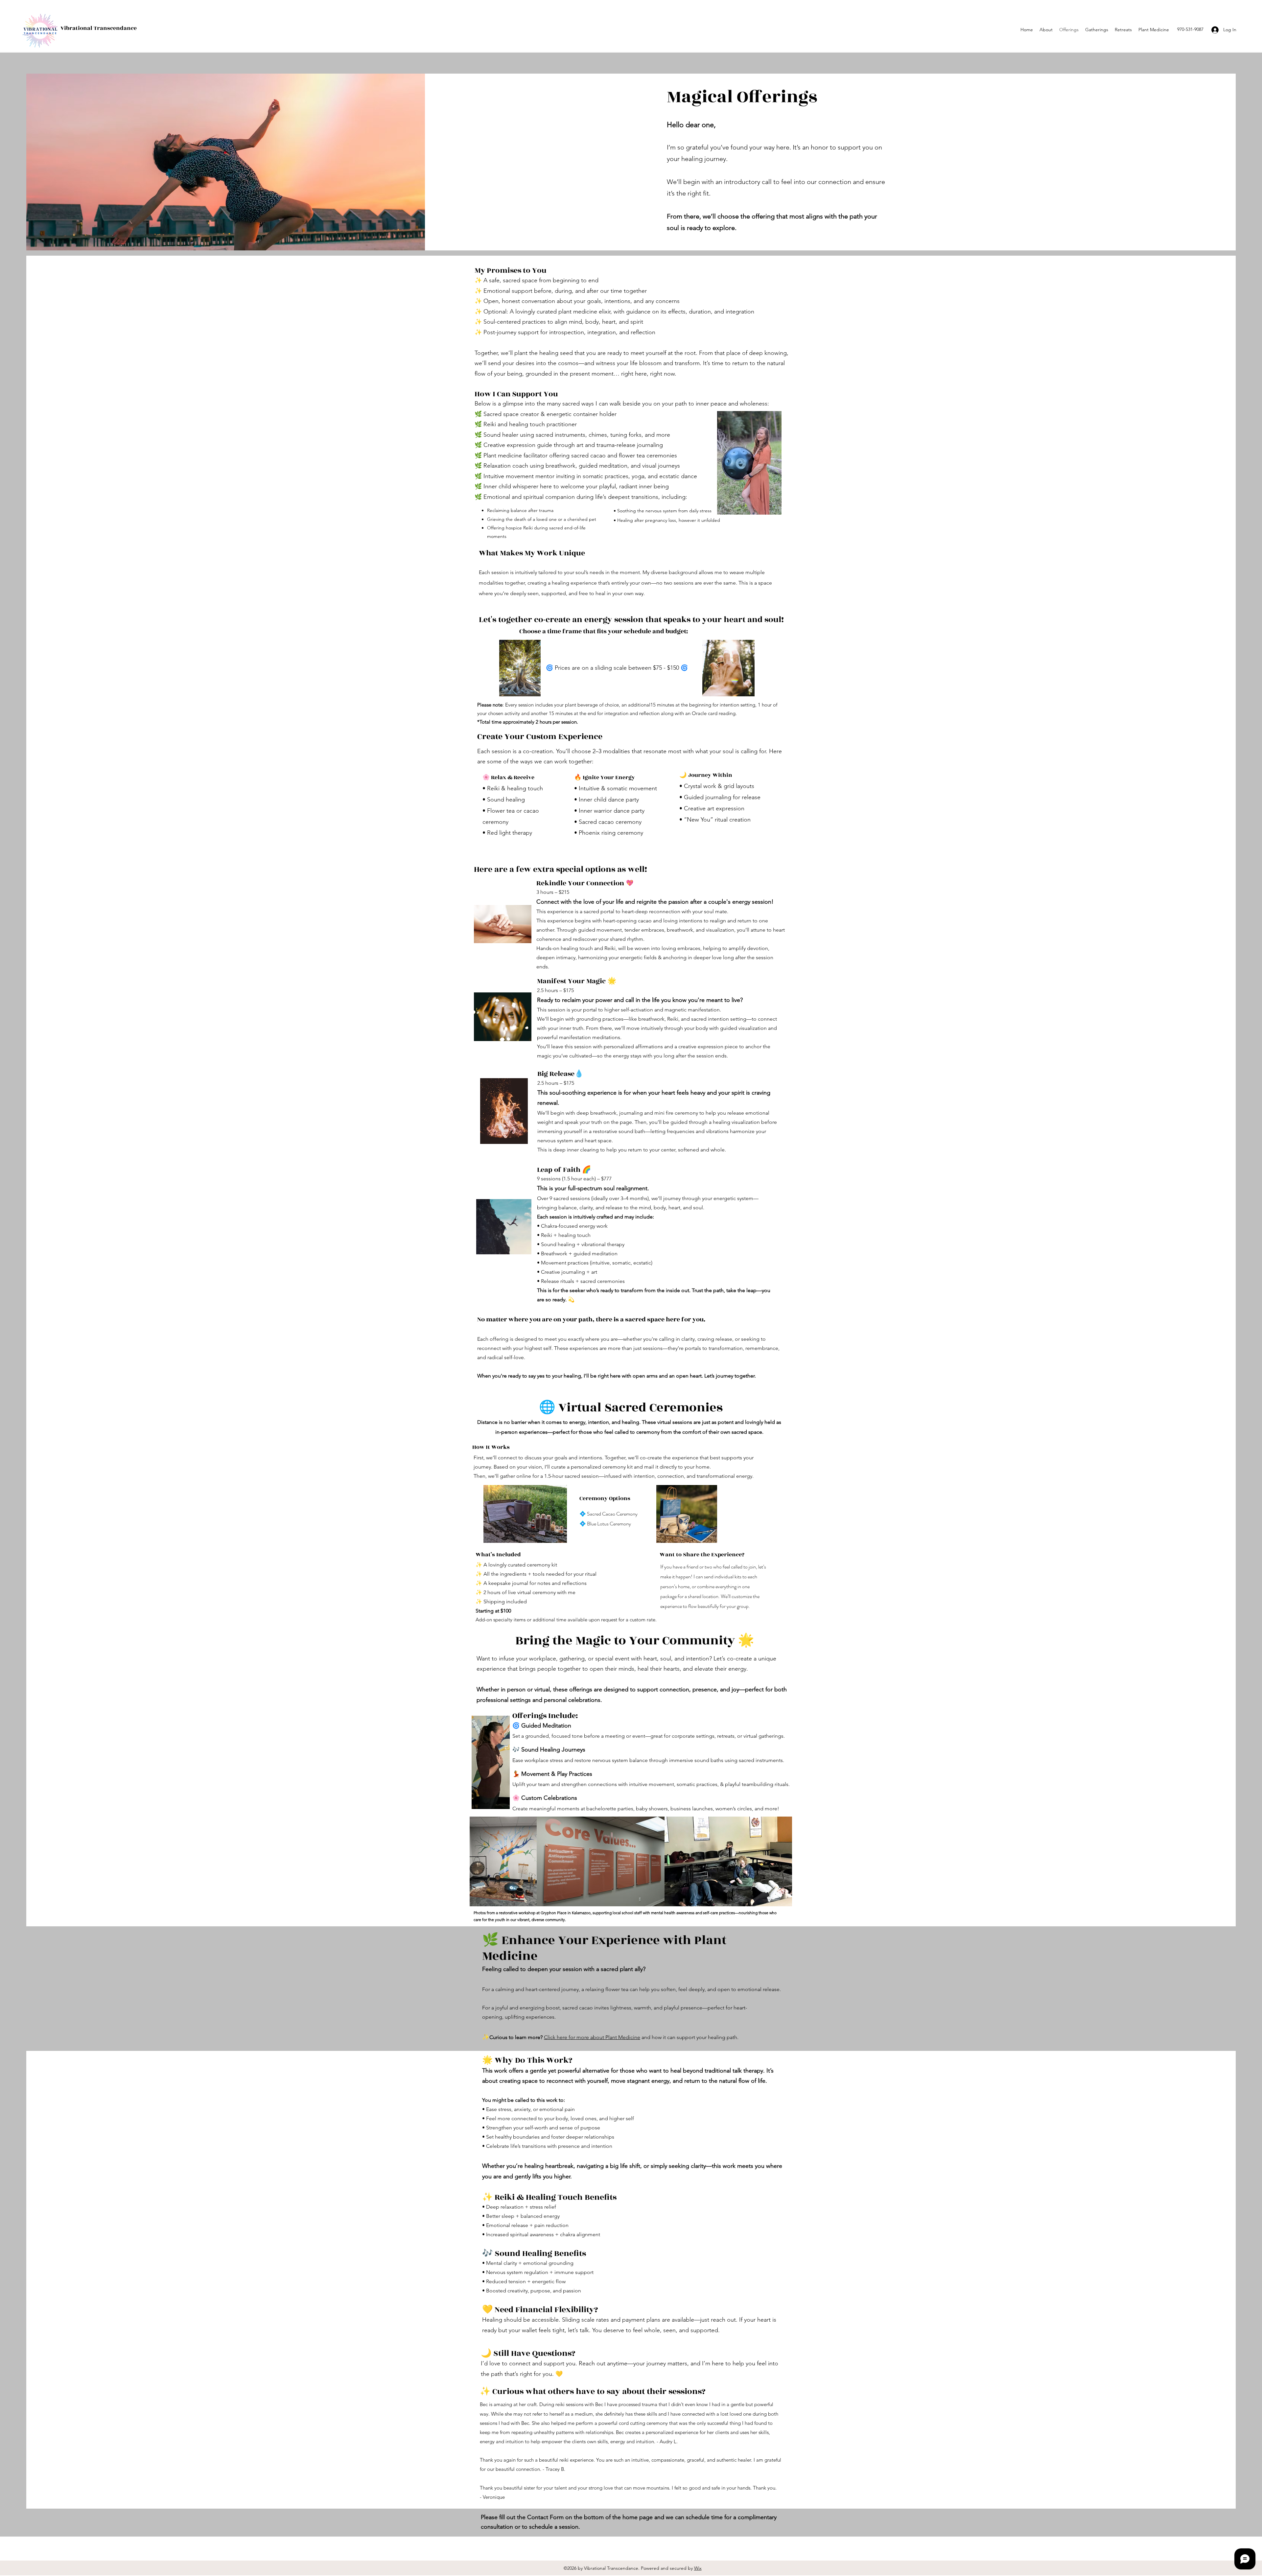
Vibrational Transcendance (99, 28)
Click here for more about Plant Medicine (592, 2037)
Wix (698, 2568)
